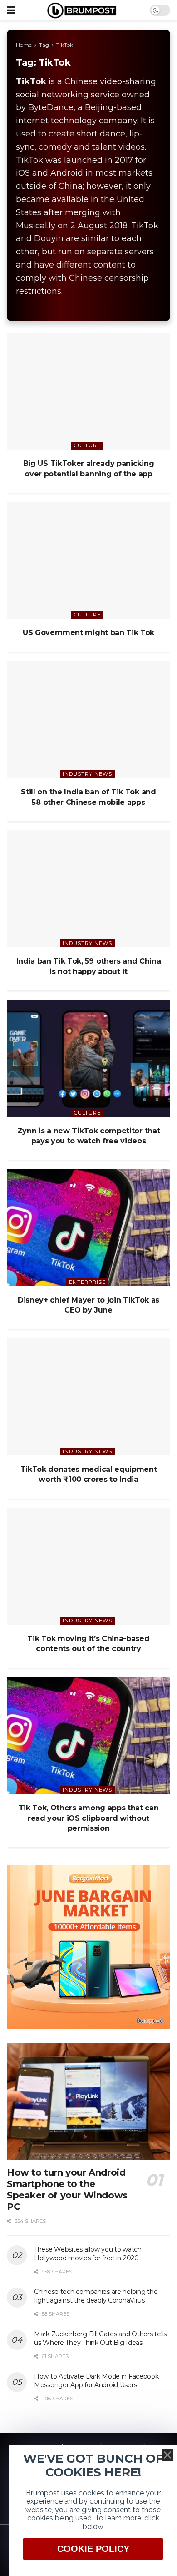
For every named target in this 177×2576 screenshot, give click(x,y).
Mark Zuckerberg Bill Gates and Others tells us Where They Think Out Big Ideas (100, 2339)
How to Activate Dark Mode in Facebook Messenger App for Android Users (96, 2381)
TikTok (65, 45)
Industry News (87, 774)
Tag (44, 45)
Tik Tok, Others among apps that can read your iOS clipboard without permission (89, 1818)
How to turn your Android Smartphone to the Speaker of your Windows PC (67, 2190)
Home (24, 45)
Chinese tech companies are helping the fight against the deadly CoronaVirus (96, 2296)
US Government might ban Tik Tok (88, 633)
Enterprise (87, 1282)
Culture (87, 445)
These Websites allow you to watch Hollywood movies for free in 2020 (88, 2254)
